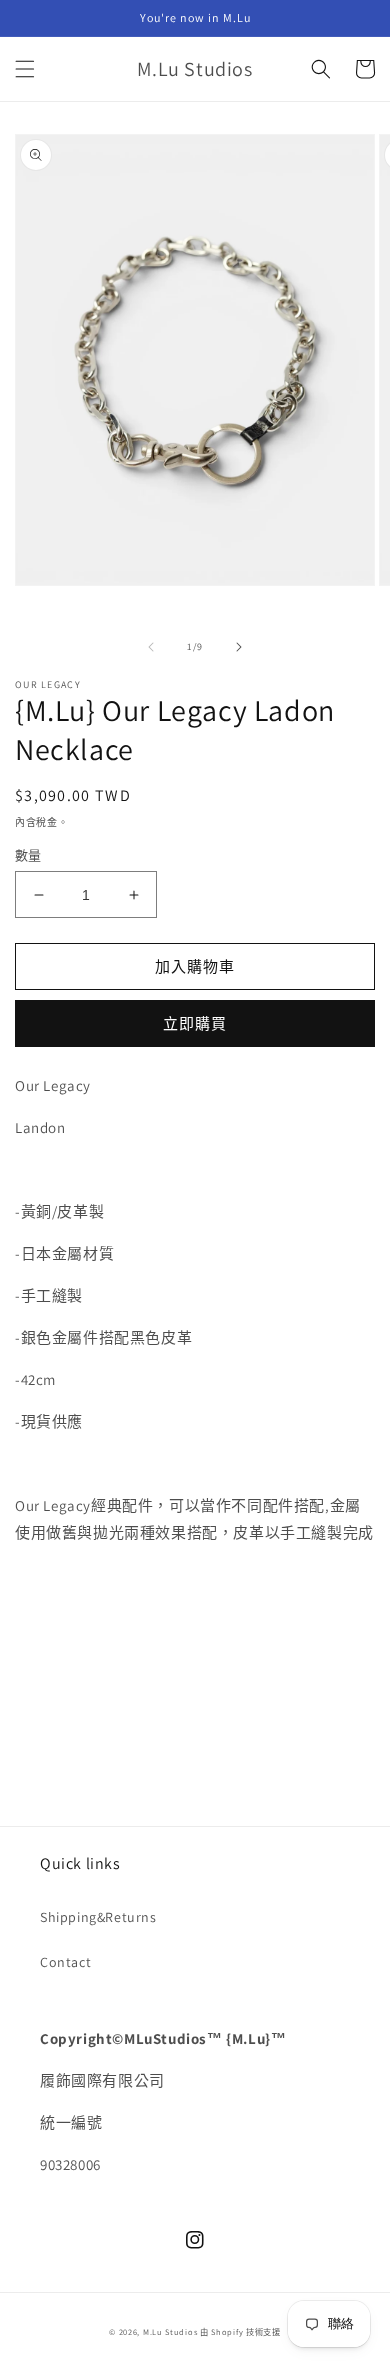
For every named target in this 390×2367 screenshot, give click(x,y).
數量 (28, 855)
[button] (25, 69)
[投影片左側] (151, 647)
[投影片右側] (239, 647)
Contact (65, 1962)
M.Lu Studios (170, 2331)
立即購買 (195, 1023)
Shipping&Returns (98, 1917)
